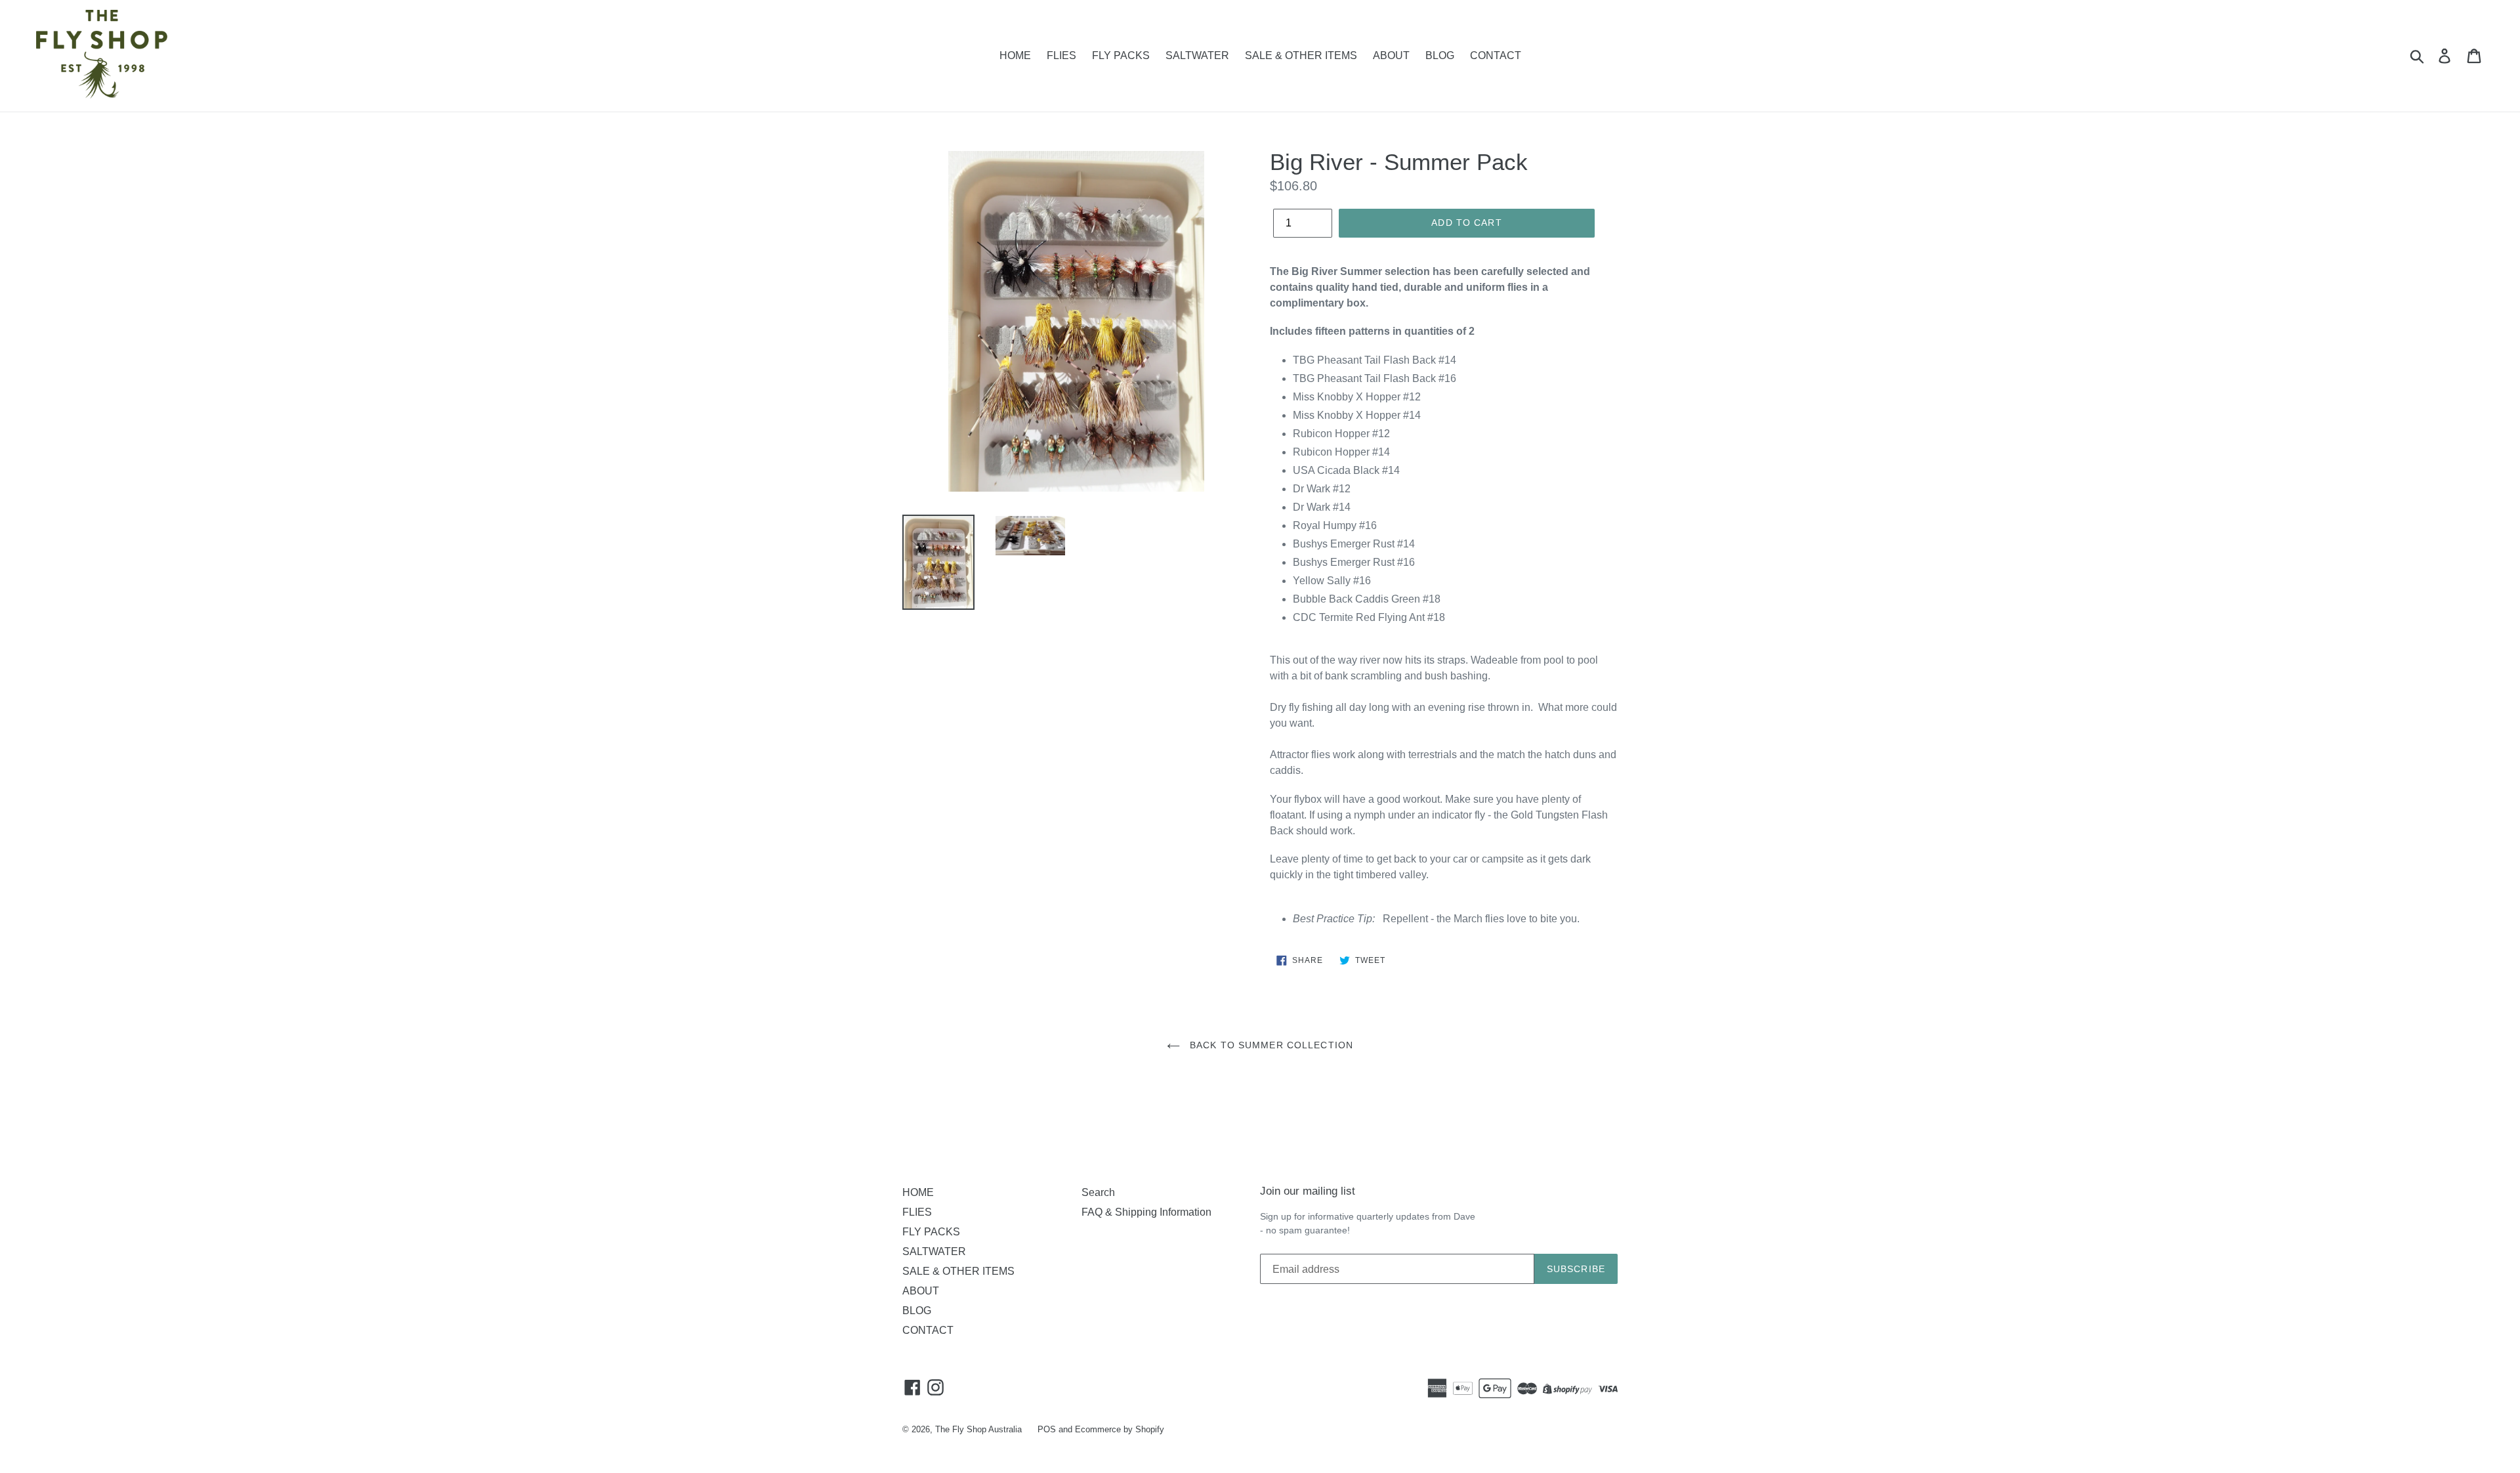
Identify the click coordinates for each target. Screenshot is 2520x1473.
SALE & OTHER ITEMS (1301, 55)
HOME (1015, 55)
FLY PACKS (1121, 55)
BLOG (1440, 55)
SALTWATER (1197, 55)
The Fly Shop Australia (978, 1429)
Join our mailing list (1308, 1191)
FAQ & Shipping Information (1146, 1212)
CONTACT (1496, 55)
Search (1098, 1192)
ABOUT (1391, 55)
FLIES (1061, 55)
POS (1047, 1429)
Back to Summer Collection (1270, 1045)
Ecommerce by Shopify (1120, 1429)
